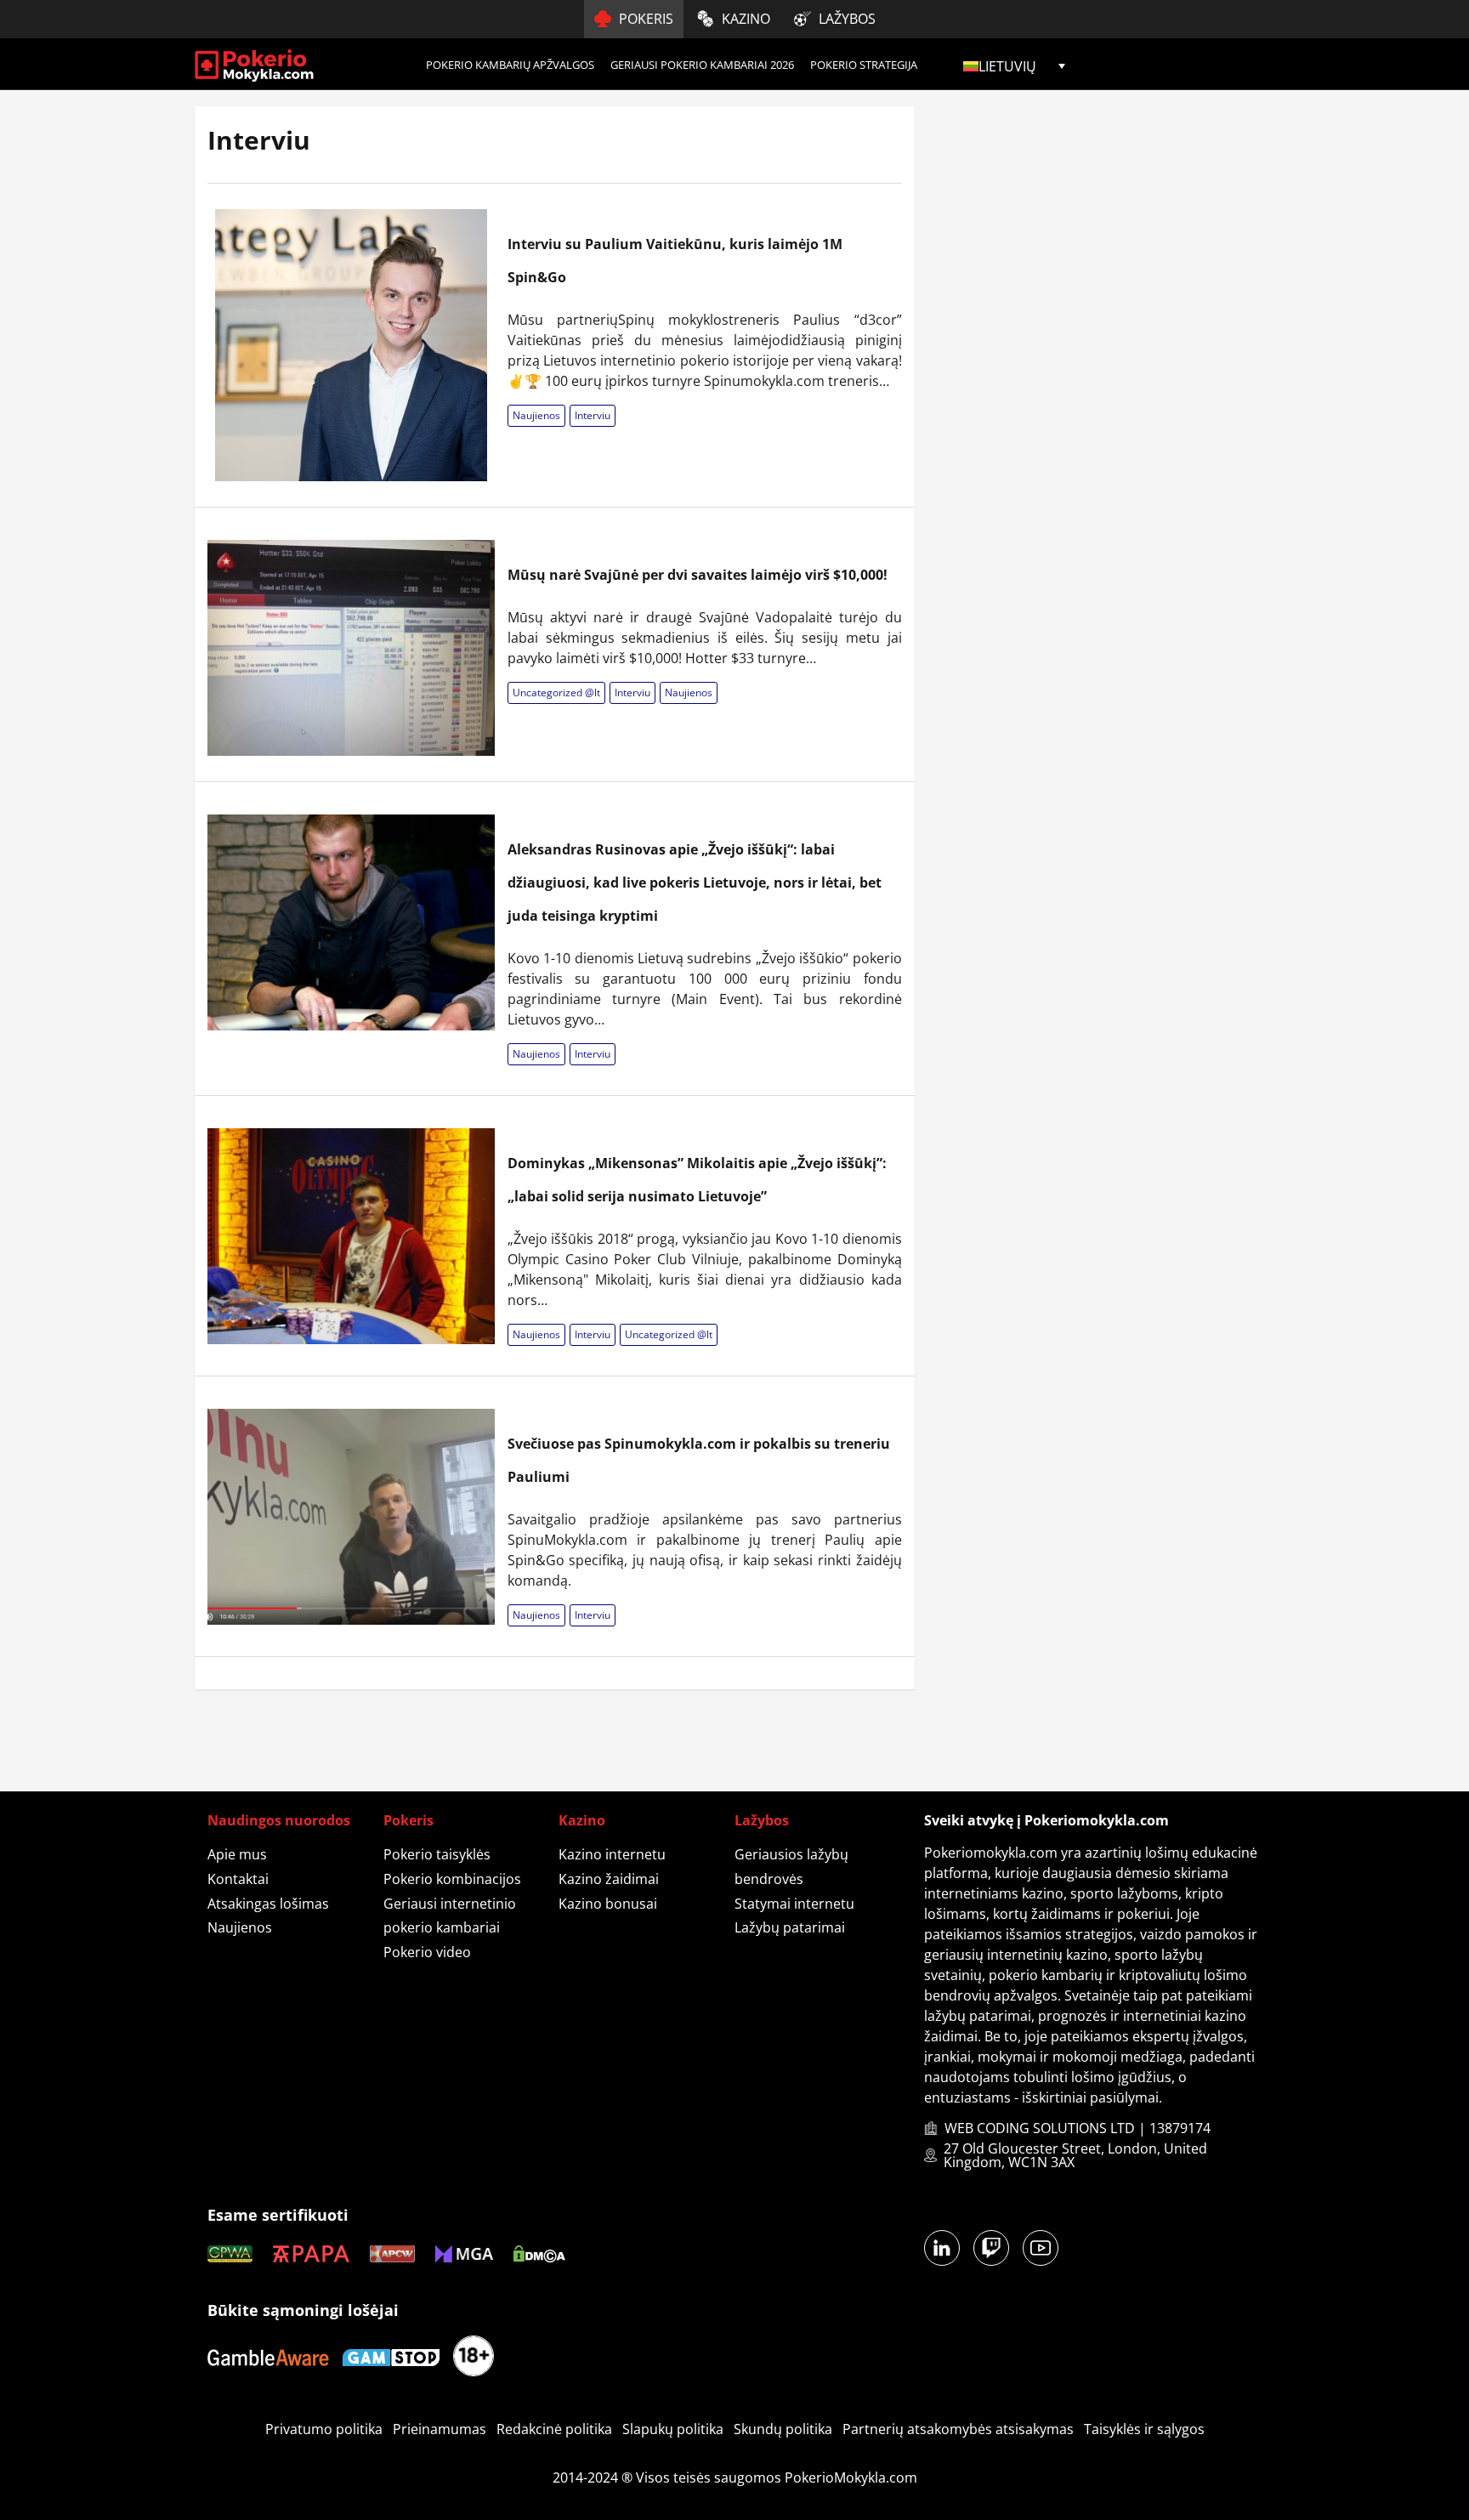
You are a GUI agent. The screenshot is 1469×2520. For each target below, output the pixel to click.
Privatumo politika (324, 2429)
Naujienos (536, 415)
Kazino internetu (612, 1854)
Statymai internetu (794, 1904)
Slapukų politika (673, 2429)
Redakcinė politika (554, 2429)
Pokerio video (427, 1952)
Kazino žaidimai (609, 1879)
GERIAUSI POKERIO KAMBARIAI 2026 (702, 65)
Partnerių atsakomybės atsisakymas (958, 2429)
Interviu (593, 415)
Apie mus (237, 1854)
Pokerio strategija (864, 65)
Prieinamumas (440, 2429)
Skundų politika (783, 2429)
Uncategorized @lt (556, 692)
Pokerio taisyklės (437, 1854)
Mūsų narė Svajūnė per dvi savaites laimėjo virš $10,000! (698, 575)
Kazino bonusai (608, 1904)
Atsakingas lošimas (268, 1904)
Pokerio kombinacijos (452, 1879)
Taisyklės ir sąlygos (1144, 2429)
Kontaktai (238, 1879)
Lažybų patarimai (790, 1927)
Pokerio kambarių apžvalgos (510, 65)
